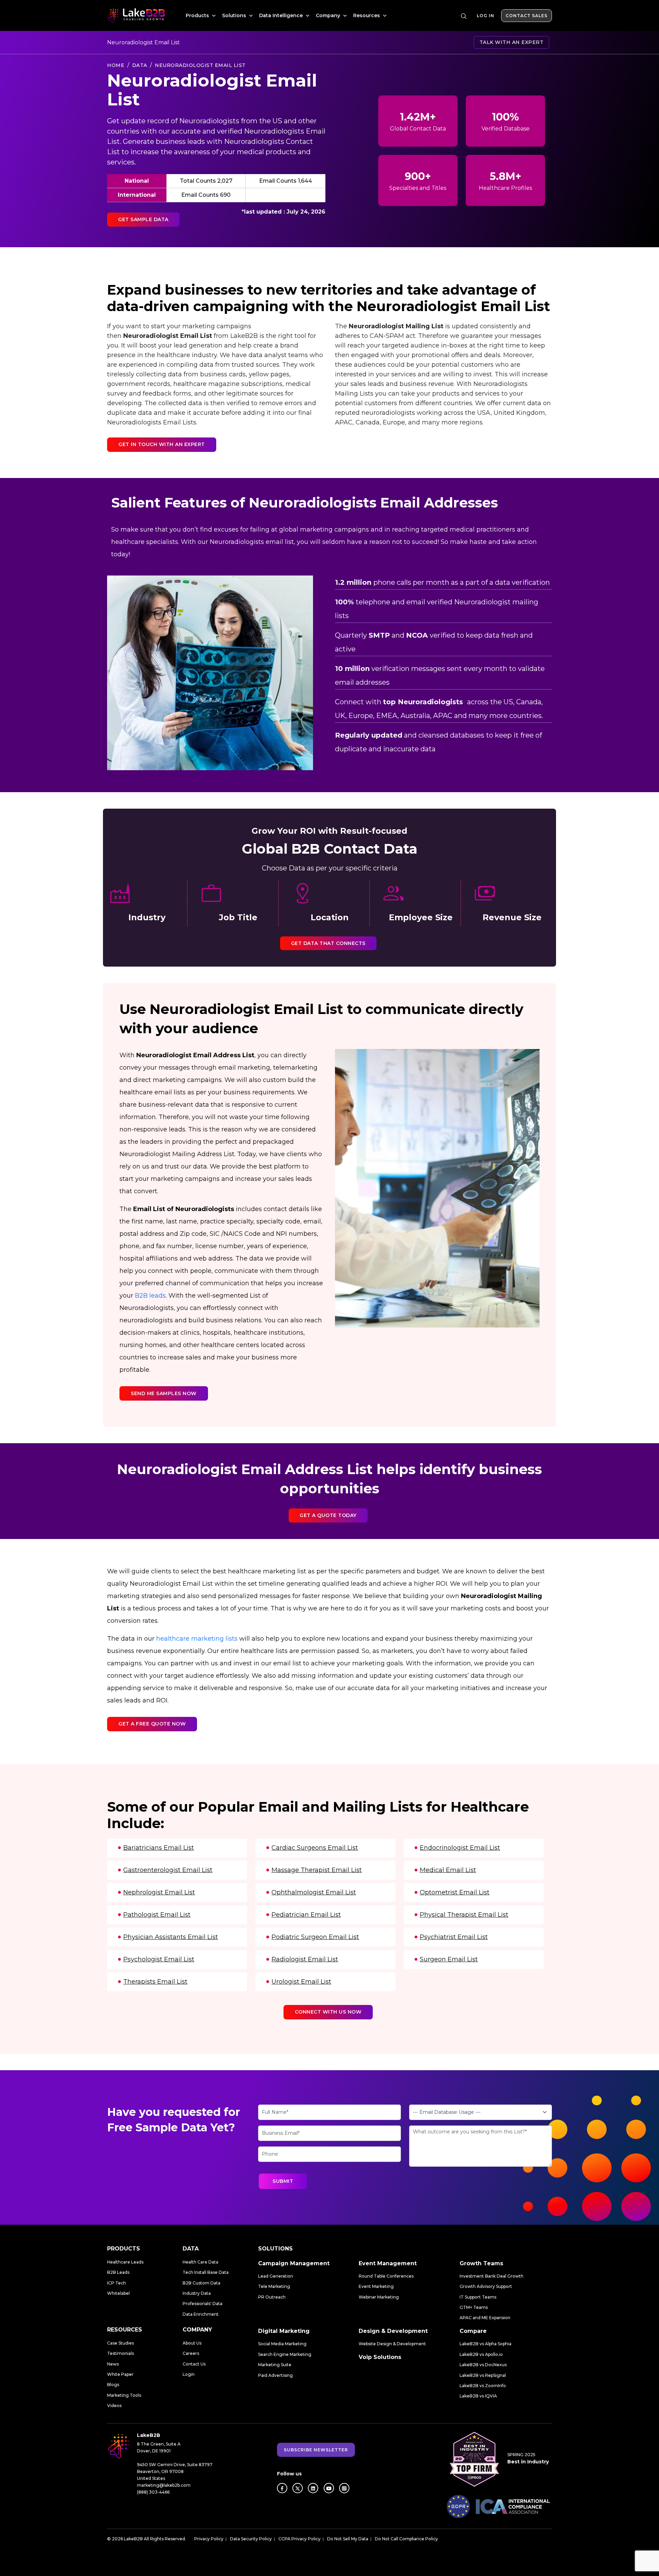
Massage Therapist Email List (317, 1870)
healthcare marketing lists (197, 1639)
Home (116, 65)
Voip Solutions (380, 2357)
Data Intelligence (282, 15)
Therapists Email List (155, 1982)
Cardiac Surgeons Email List (315, 1848)
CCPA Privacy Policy (299, 2539)
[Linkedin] (313, 2488)
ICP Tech (117, 2283)
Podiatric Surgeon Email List (315, 1937)
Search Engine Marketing (285, 2354)
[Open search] (464, 16)
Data (140, 65)
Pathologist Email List (157, 1915)
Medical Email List (448, 1870)
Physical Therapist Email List (464, 1915)
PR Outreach (272, 2297)
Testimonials (120, 2353)
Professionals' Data (203, 2304)
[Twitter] (298, 2488)
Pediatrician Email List (306, 1915)
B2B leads (150, 1296)
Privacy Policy (209, 2539)
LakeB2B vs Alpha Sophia (485, 2344)
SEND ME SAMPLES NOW (164, 1393)
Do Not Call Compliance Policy (406, 2539)
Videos (114, 2406)
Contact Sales (527, 16)
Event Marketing (376, 2286)
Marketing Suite (275, 2365)
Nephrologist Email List (159, 1892)
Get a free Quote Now (152, 1724)
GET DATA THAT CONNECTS (328, 943)
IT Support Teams (478, 2297)
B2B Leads (118, 2272)
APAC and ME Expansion (485, 2318)
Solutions (235, 15)
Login (189, 2374)
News (113, 2364)
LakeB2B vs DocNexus (483, 2365)
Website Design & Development (392, 2344)
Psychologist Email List (159, 1959)
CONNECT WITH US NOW (328, 2012)
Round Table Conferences (386, 2276)
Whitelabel (118, 2293)
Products (198, 15)
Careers (191, 2353)
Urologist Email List (301, 1982)
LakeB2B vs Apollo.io (481, 2354)
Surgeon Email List (449, 1959)
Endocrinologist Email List (460, 1848)
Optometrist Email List (455, 1892)
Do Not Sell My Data (348, 2539)
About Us (192, 2343)
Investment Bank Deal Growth (492, 2276)
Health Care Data (200, 2262)
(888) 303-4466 (153, 2492)
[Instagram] (344, 2488)
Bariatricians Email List (159, 1848)
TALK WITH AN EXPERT (512, 42)
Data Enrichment (201, 2314)
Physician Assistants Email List (171, 1937)
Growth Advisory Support (486, 2286)
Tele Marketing (274, 2286)
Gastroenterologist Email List (168, 1870)
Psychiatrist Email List (454, 1937)
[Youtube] (329, 2488)
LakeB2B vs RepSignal (483, 2375)
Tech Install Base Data (206, 2272)
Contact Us (194, 2364)
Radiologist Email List (305, 1959)
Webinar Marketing (379, 2297)
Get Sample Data (143, 219)
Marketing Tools (124, 2395)
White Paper (120, 2374)
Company (329, 15)
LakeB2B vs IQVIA (478, 2396)
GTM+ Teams (474, 2307)
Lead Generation (276, 2276)
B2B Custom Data (201, 2283)
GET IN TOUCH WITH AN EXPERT (162, 444)
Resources (367, 15)
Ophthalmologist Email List (314, 1892)
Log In (485, 16)
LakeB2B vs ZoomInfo (483, 2386)
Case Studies (120, 2343)
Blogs (113, 2385)
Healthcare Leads (125, 2262)
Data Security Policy (251, 2539)
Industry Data (197, 2293)
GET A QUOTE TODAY (328, 1515)
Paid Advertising (275, 2375)
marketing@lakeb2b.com (164, 2485)
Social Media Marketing (282, 2344)
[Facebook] (282, 2488)
